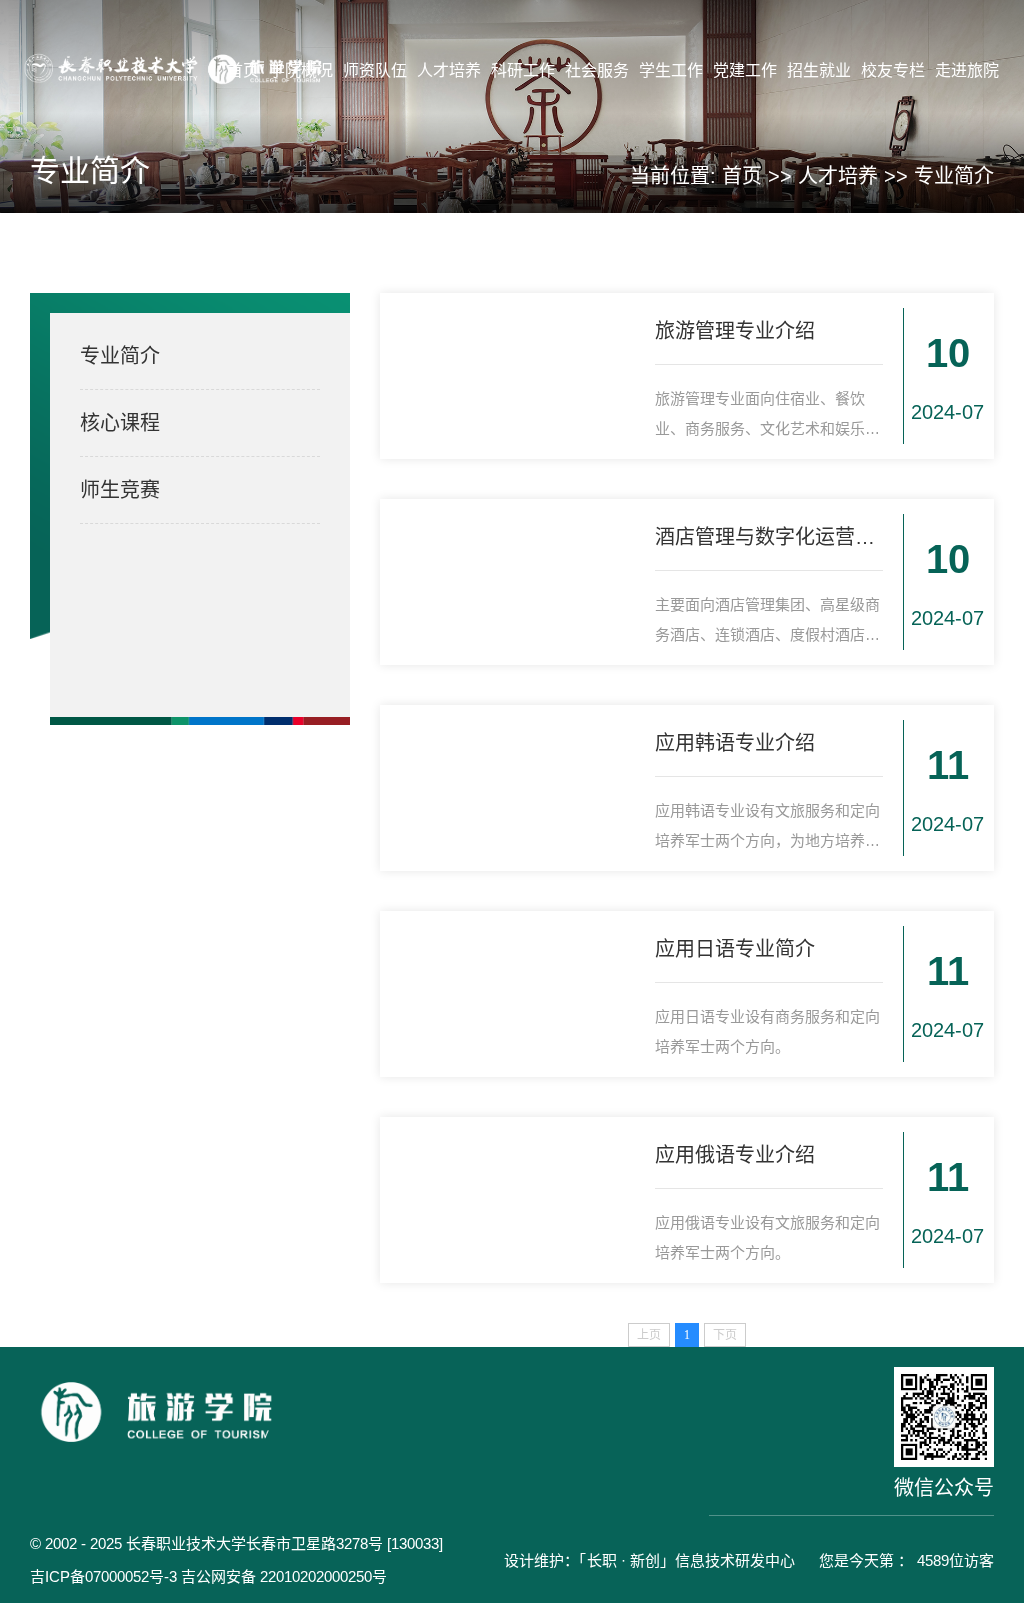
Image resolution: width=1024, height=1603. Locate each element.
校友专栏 (893, 70)
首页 (243, 70)
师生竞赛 (120, 490)
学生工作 (671, 70)
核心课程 (120, 423)
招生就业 (819, 70)
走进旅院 (967, 70)
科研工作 (523, 70)
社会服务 (597, 70)
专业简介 (954, 176)
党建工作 (745, 70)
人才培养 (449, 70)
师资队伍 (375, 70)
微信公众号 (944, 1488)
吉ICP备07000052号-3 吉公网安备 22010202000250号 (208, 1576)
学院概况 (301, 70)
